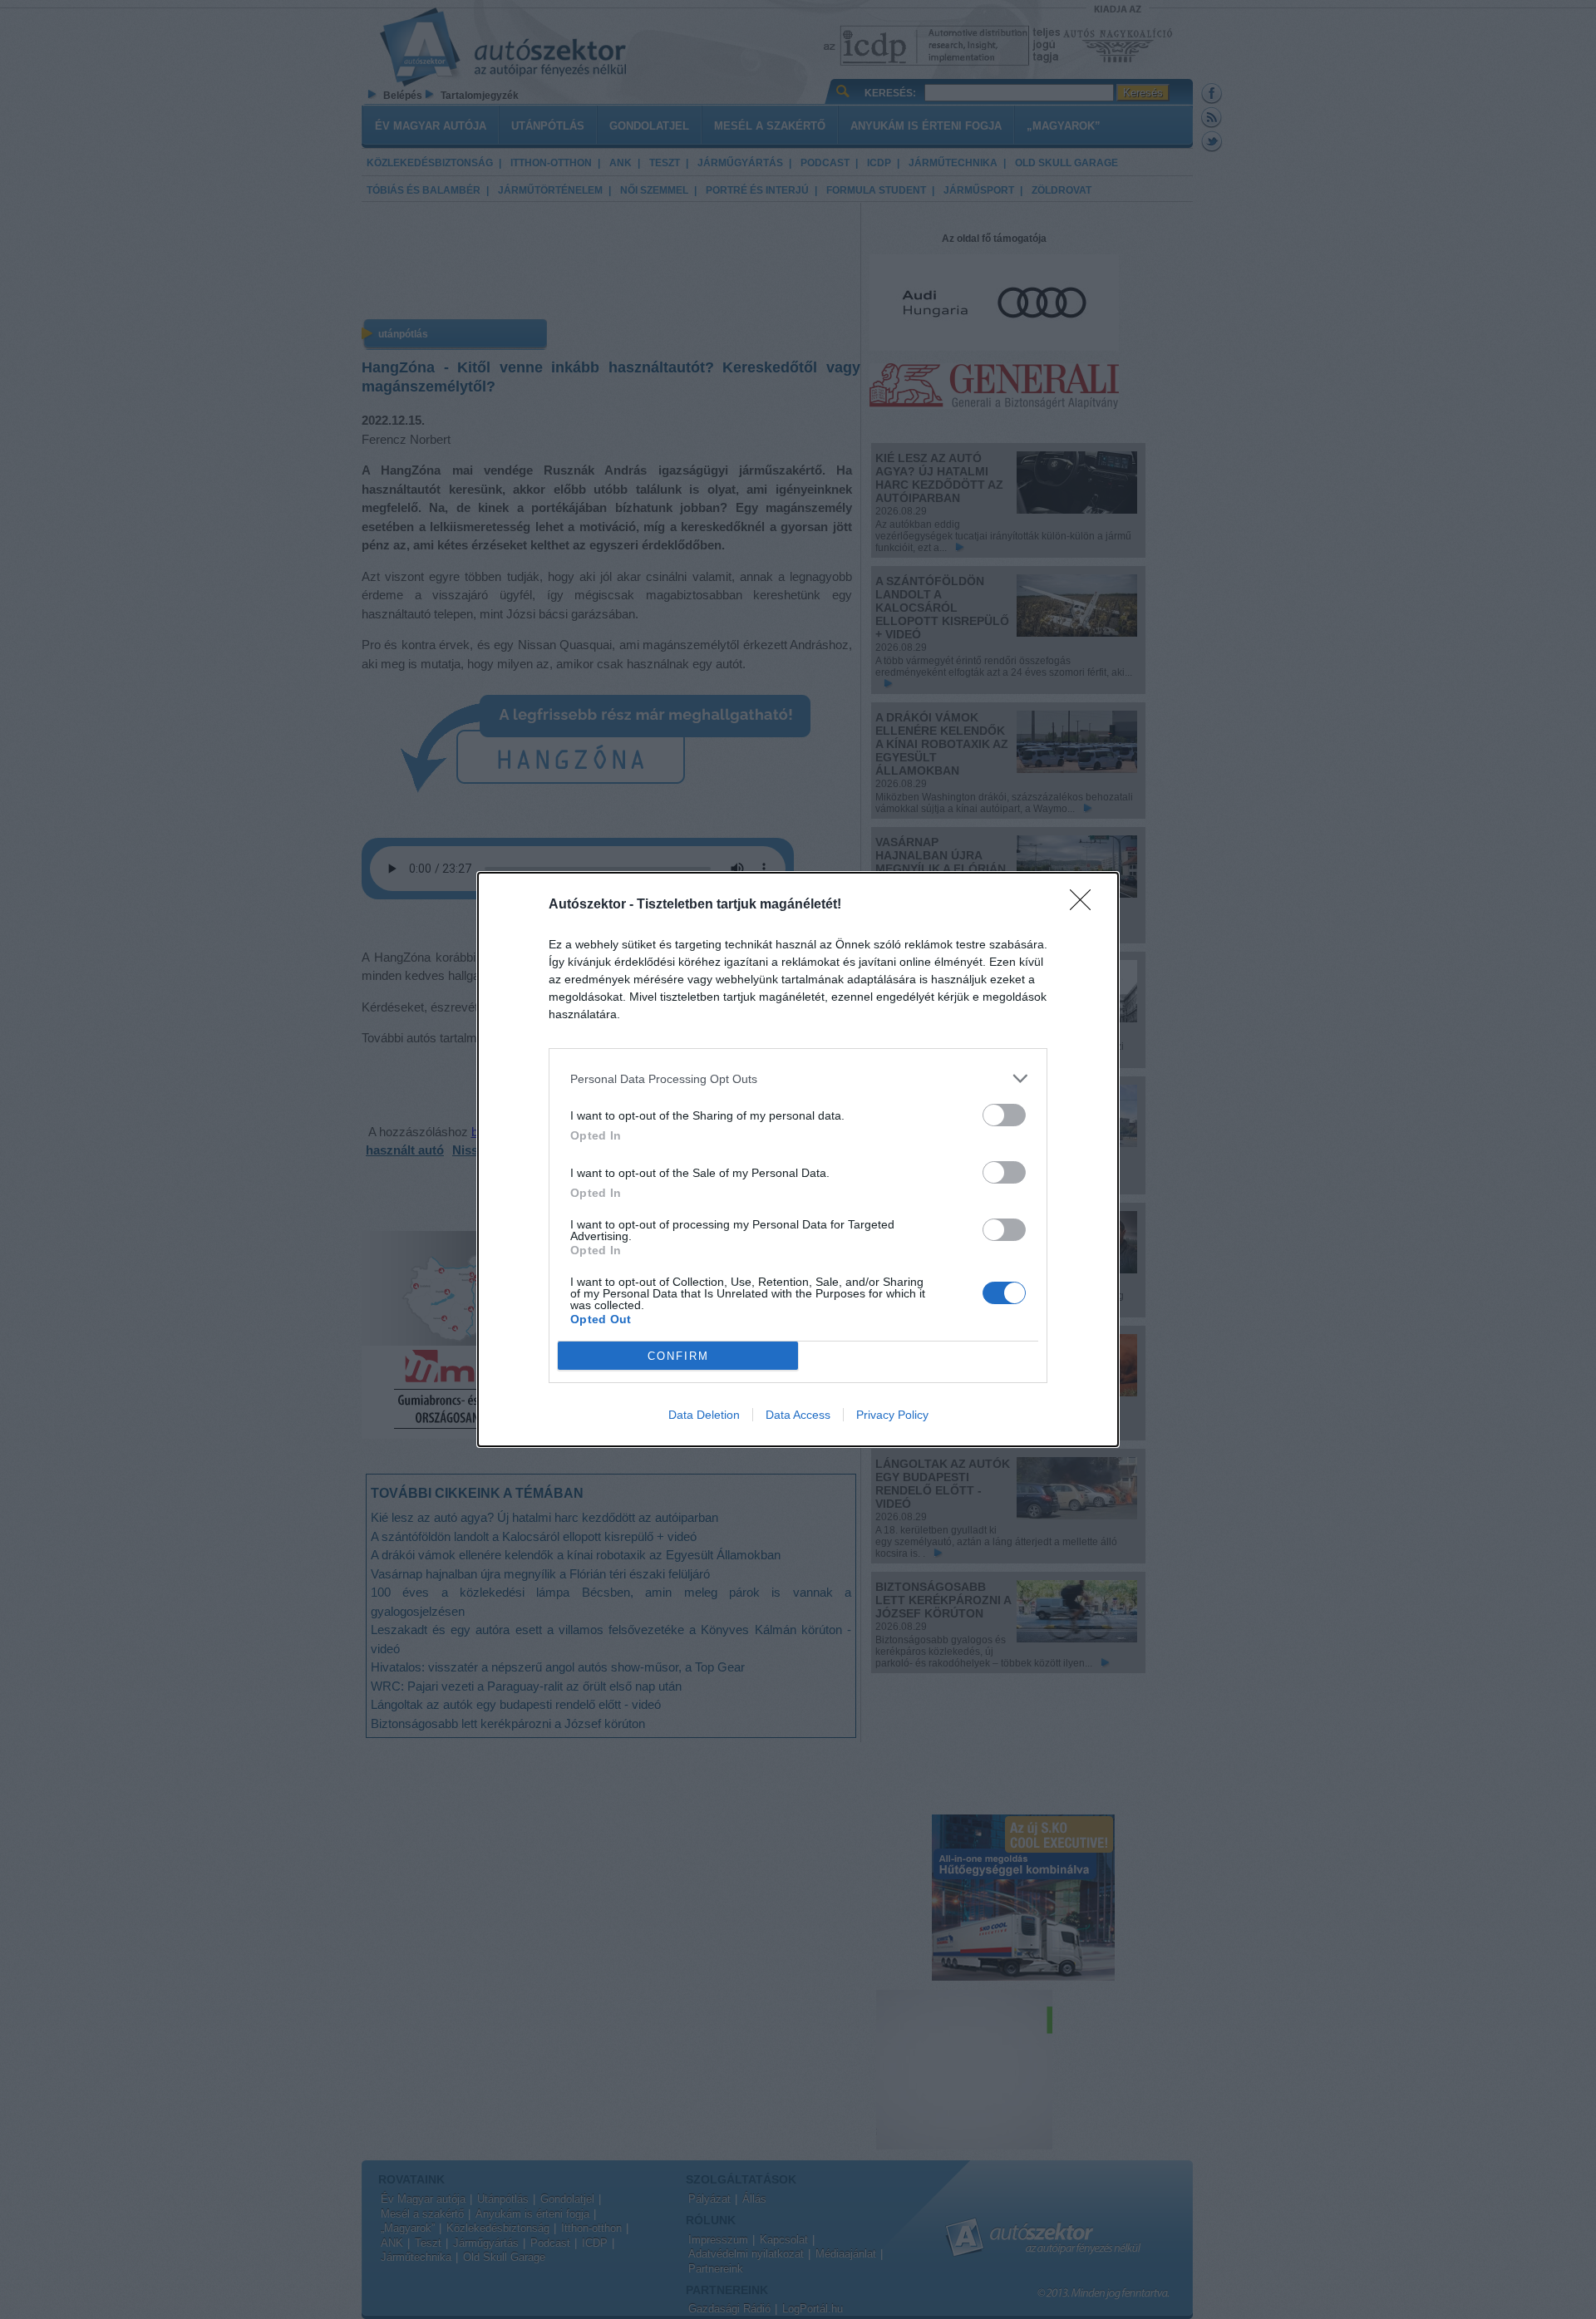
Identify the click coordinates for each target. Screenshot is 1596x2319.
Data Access (798, 1415)
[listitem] (798, 1078)
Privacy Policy (892, 1415)
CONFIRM (678, 1356)
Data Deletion (704, 1415)
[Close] (1086, 905)
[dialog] (798, 1159)
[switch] (1004, 1115)
